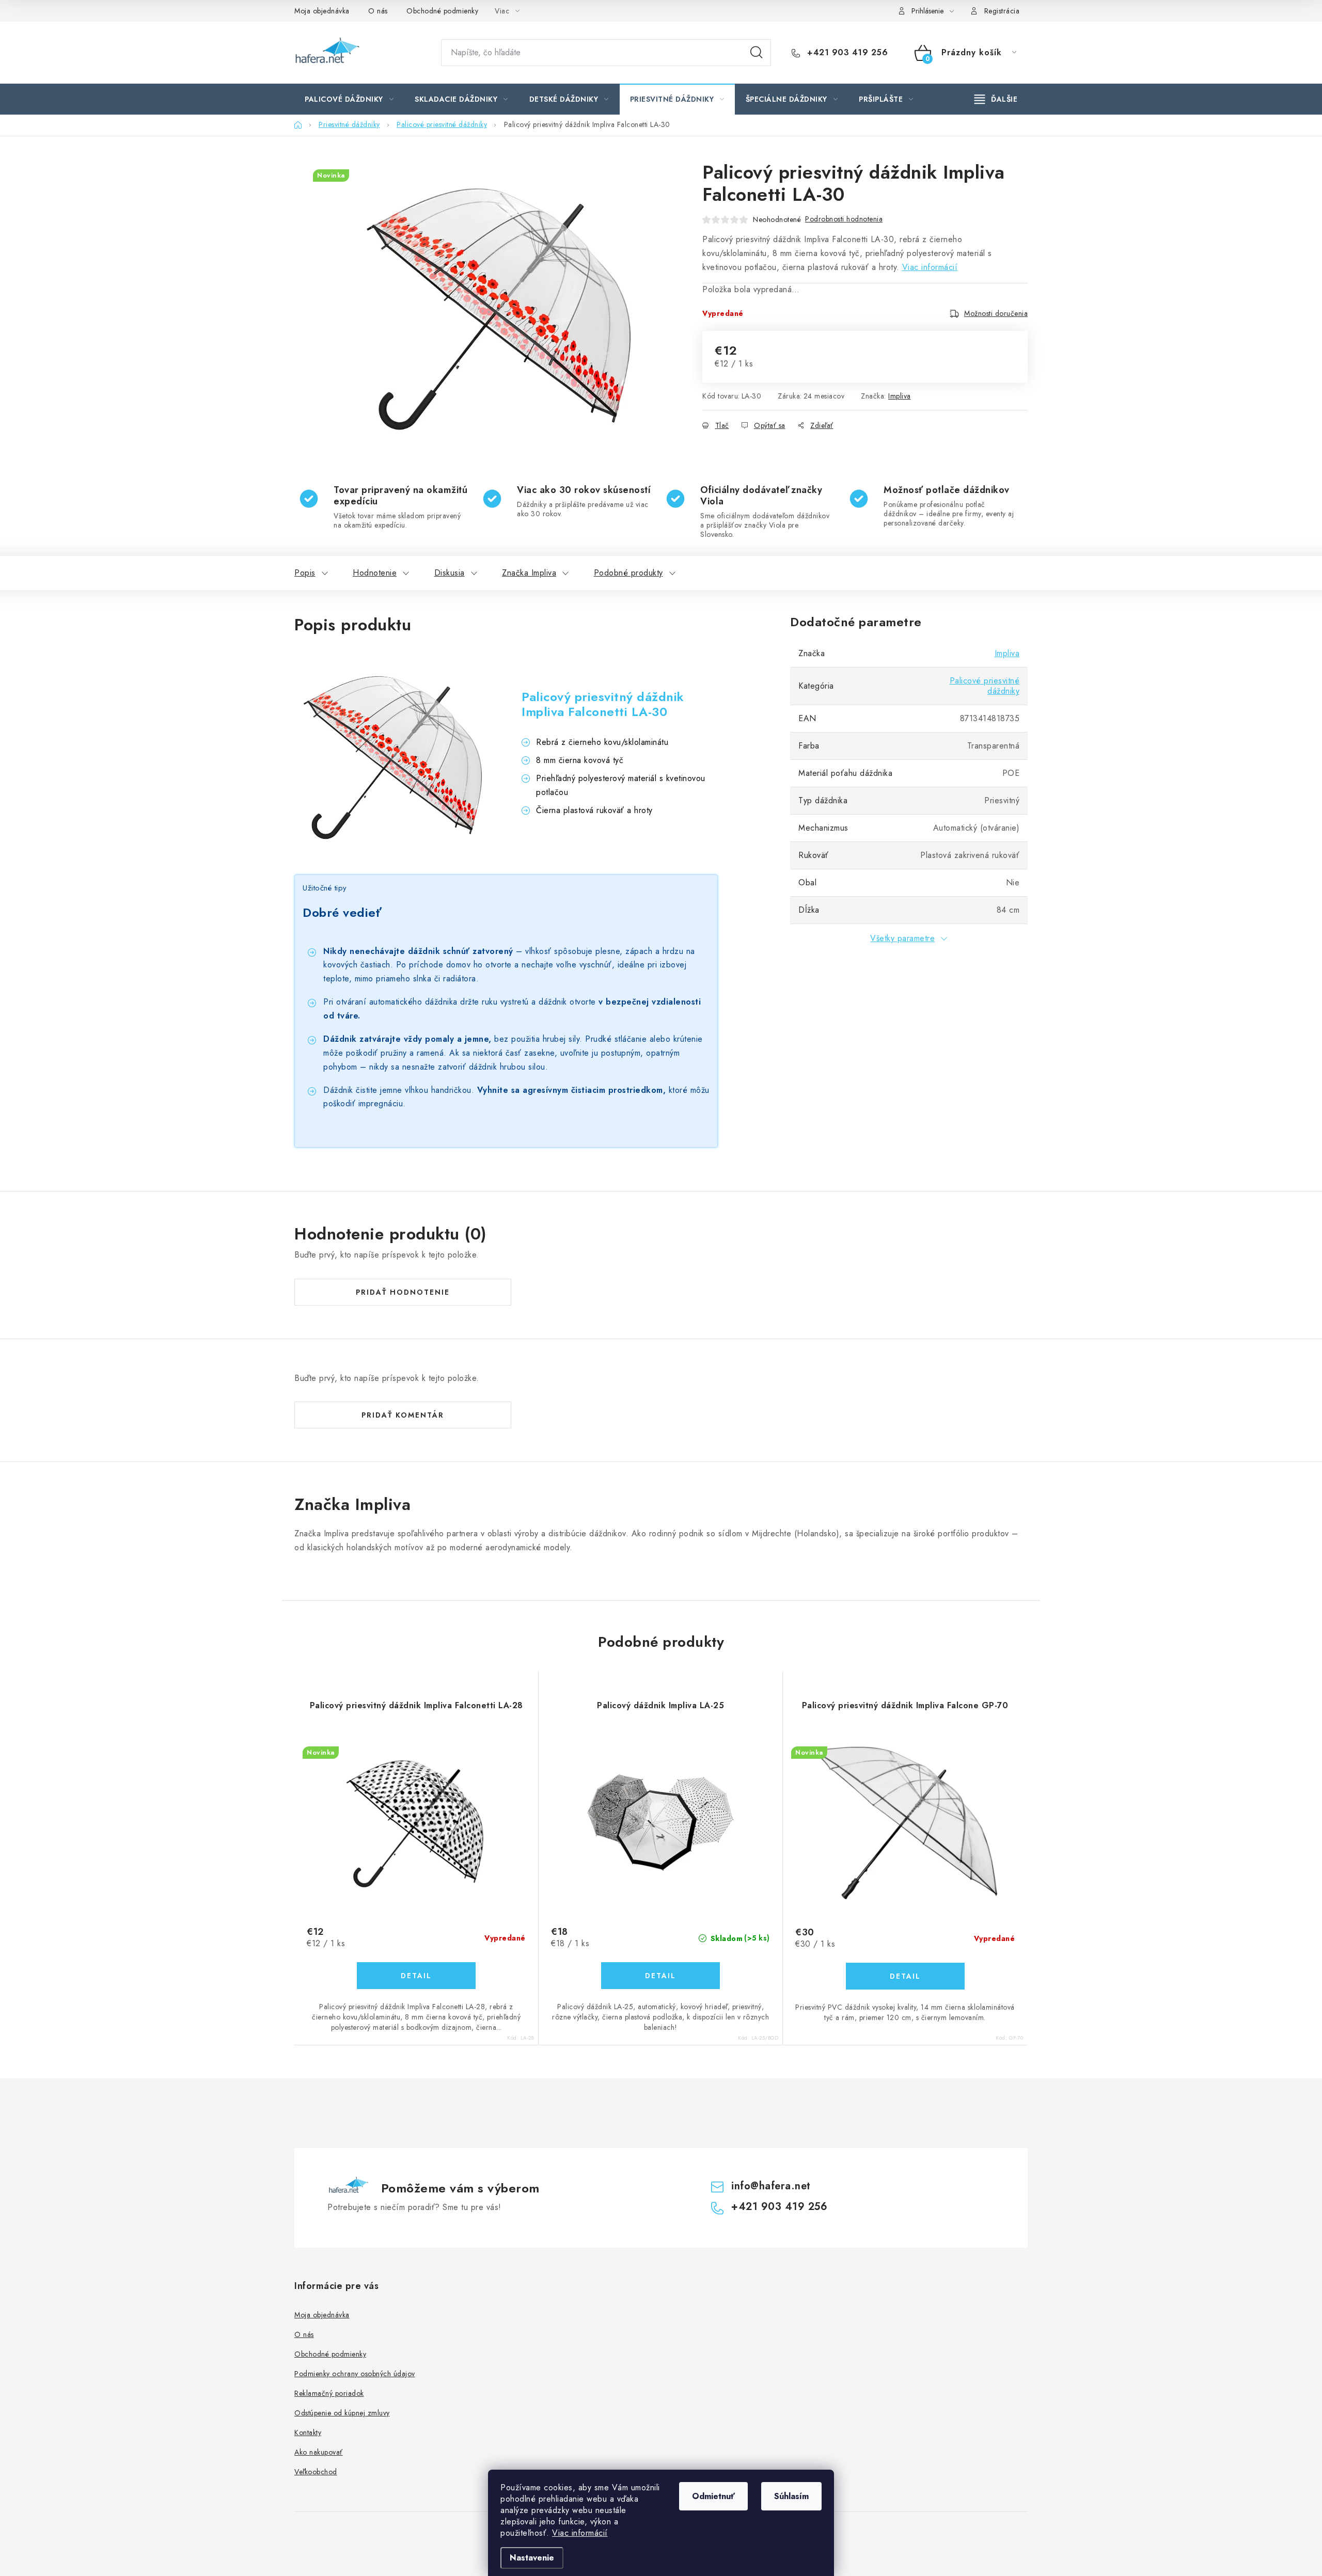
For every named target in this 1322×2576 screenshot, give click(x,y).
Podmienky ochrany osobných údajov (355, 2374)
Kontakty (308, 2432)
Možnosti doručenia (996, 313)
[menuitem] (349, 99)
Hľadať (757, 53)
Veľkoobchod (316, 2472)
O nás (378, 11)
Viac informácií (580, 2533)
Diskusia (450, 573)
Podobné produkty (628, 573)
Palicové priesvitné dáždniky (985, 686)
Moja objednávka (322, 11)
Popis (305, 573)
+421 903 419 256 (846, 53)
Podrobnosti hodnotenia (844, 219)
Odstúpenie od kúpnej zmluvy (342, 2413)
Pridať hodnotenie (403, 1292)
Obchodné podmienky (442, 11)
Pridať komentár (403, 1415)
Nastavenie (532, 2558)
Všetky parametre (902, 938)
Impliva (900, 396)
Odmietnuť (713, 2496)
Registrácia (1002, 11)
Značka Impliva (529, 573)
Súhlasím (791, 2496)
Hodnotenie (375, 573)
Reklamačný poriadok (329, 2393)
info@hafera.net (771, 2186)
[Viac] (996, 99)
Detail (416, 1976)
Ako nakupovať (319, 2452)
